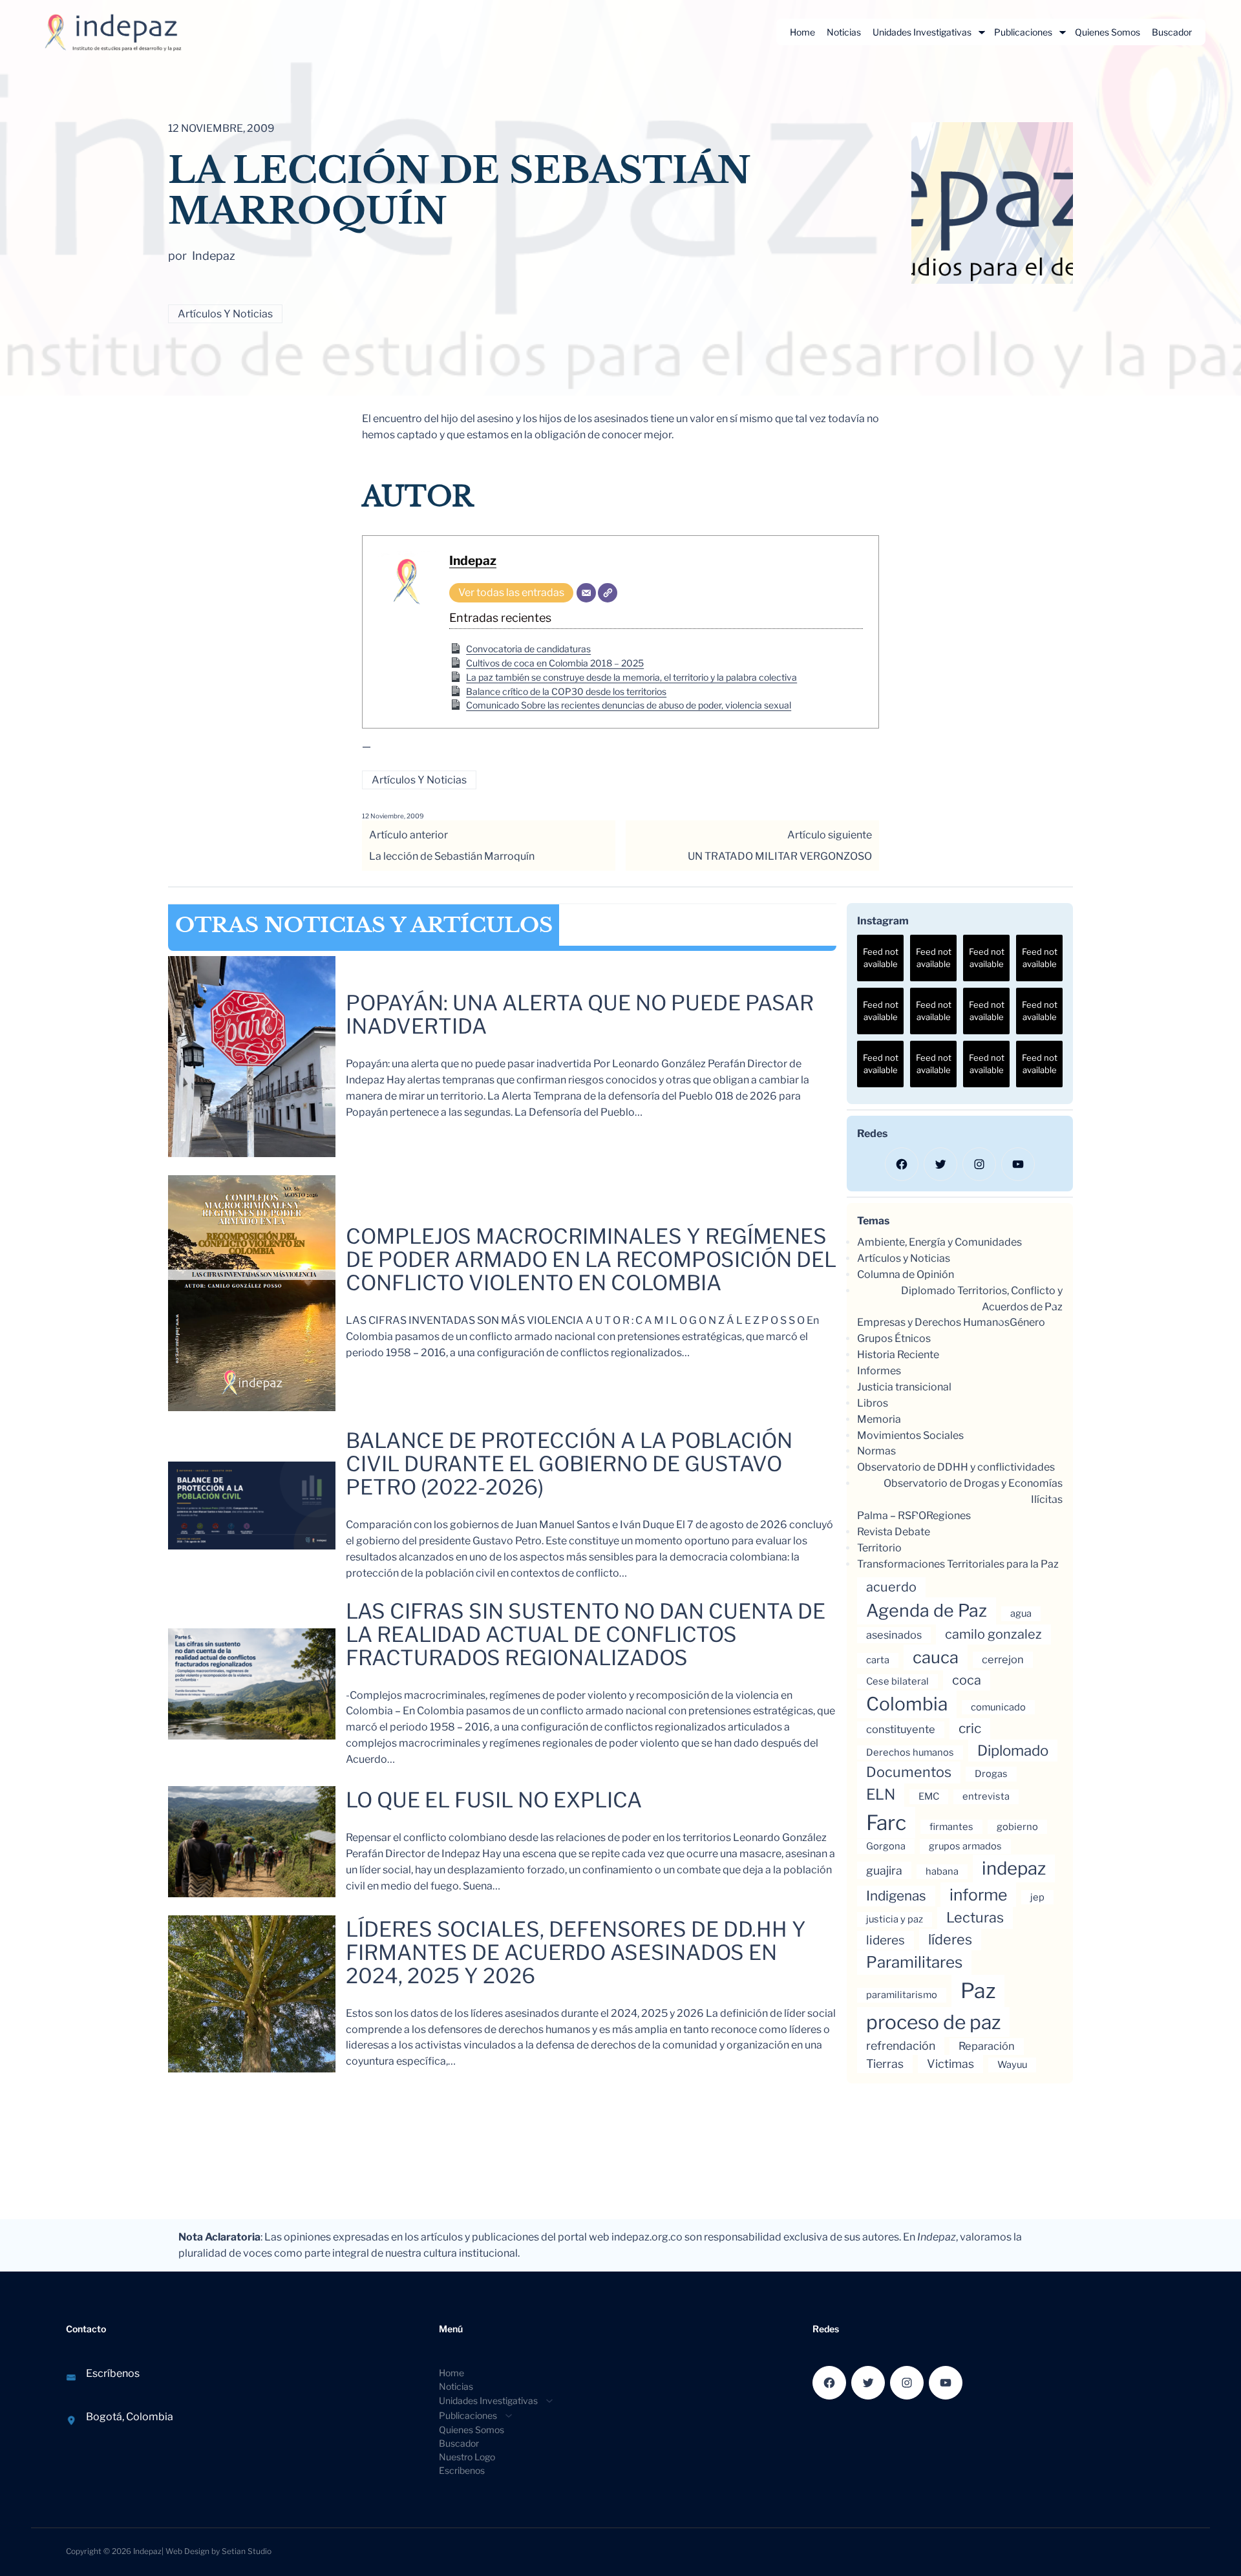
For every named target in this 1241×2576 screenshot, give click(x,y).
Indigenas (896, 1896)
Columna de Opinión (906, 1274)
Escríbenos (113, 2373)
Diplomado (1013, 1750)
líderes (950, 1939)
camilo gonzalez (993, 1634)
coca (967, 1680)
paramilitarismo (902, 1995)
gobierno (1017, 1827)
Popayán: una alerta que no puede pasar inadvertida (580, 1015)
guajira (884, 1870)
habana (942, 1871)
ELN (881, 1794)
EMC (929, 1796)
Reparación (987, 2046)
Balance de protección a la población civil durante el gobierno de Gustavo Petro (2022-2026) (569, 1464)
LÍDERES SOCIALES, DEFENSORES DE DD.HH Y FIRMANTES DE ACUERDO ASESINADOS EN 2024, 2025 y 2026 (576, 1953)
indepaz (1014, 1868)
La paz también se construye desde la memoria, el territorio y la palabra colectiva (631, 677)
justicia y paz (895, 1919)
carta (878, 1660)
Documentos (909, 1772)
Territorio (879, 1548)
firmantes (951, 1827)
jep (1037, 1897)
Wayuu (1012, 2065)
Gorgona (886, 1846)
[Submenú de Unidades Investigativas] (982, 32)
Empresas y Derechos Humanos (933, 1322)
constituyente (901, 1729)
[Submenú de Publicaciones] (1063, 32)
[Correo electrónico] (586, 593)
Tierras (885, 2064)
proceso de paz (933, 2022)
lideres (886, 1940)
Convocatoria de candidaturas (528, 649)
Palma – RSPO (892, 1516)
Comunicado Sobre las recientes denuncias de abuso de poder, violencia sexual (629, 705)
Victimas (950, 2064)
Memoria (879, 1419)
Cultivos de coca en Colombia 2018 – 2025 (555, 663)
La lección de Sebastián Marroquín (452, 856)
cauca (936, 1657)
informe (978, 1895)
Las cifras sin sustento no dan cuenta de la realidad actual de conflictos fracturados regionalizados (586, 1635)
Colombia (907, 1704)
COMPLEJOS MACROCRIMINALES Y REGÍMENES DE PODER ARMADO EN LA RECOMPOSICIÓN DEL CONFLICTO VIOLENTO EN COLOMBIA (591, 1260)
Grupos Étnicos (894, 1338)
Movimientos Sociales (910, 1435)
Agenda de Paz (927, 1611)
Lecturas (975, 1917)
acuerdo (891, 1587)
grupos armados (965, 1846)
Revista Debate (894, 1532)
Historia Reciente (898, 1355)
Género (1027, 1322)
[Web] (608, 593)
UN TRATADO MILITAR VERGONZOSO (780, 856)
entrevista (986, 1796)
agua (1021, 1613)
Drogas (991, 1774)
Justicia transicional (904, 1387)
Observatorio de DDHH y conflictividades (956, 1467)
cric (970, 1728)
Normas (876, 1451)
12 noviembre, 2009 (393, 816)
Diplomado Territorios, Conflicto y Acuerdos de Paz (982, 1299)
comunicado (998, 1707)
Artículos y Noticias (225, 314)
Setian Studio (247, 2551)
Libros (873, 1403)
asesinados (894, 1635)
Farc (886, 1823)
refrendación (901, 2046)
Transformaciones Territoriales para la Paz (958, 1564)
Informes (879, 1371)
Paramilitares (914, 1962)
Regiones (949, 1516)
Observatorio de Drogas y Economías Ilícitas (973, 1491)
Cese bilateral (897, 1681)
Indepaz (473, 560)
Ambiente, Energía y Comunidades (939, 1242)
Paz (978, 1991)
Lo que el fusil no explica (494, 1800)
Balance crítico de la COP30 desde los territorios (566, 691)
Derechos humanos (910, 1752)
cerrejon (1003, 1659)
